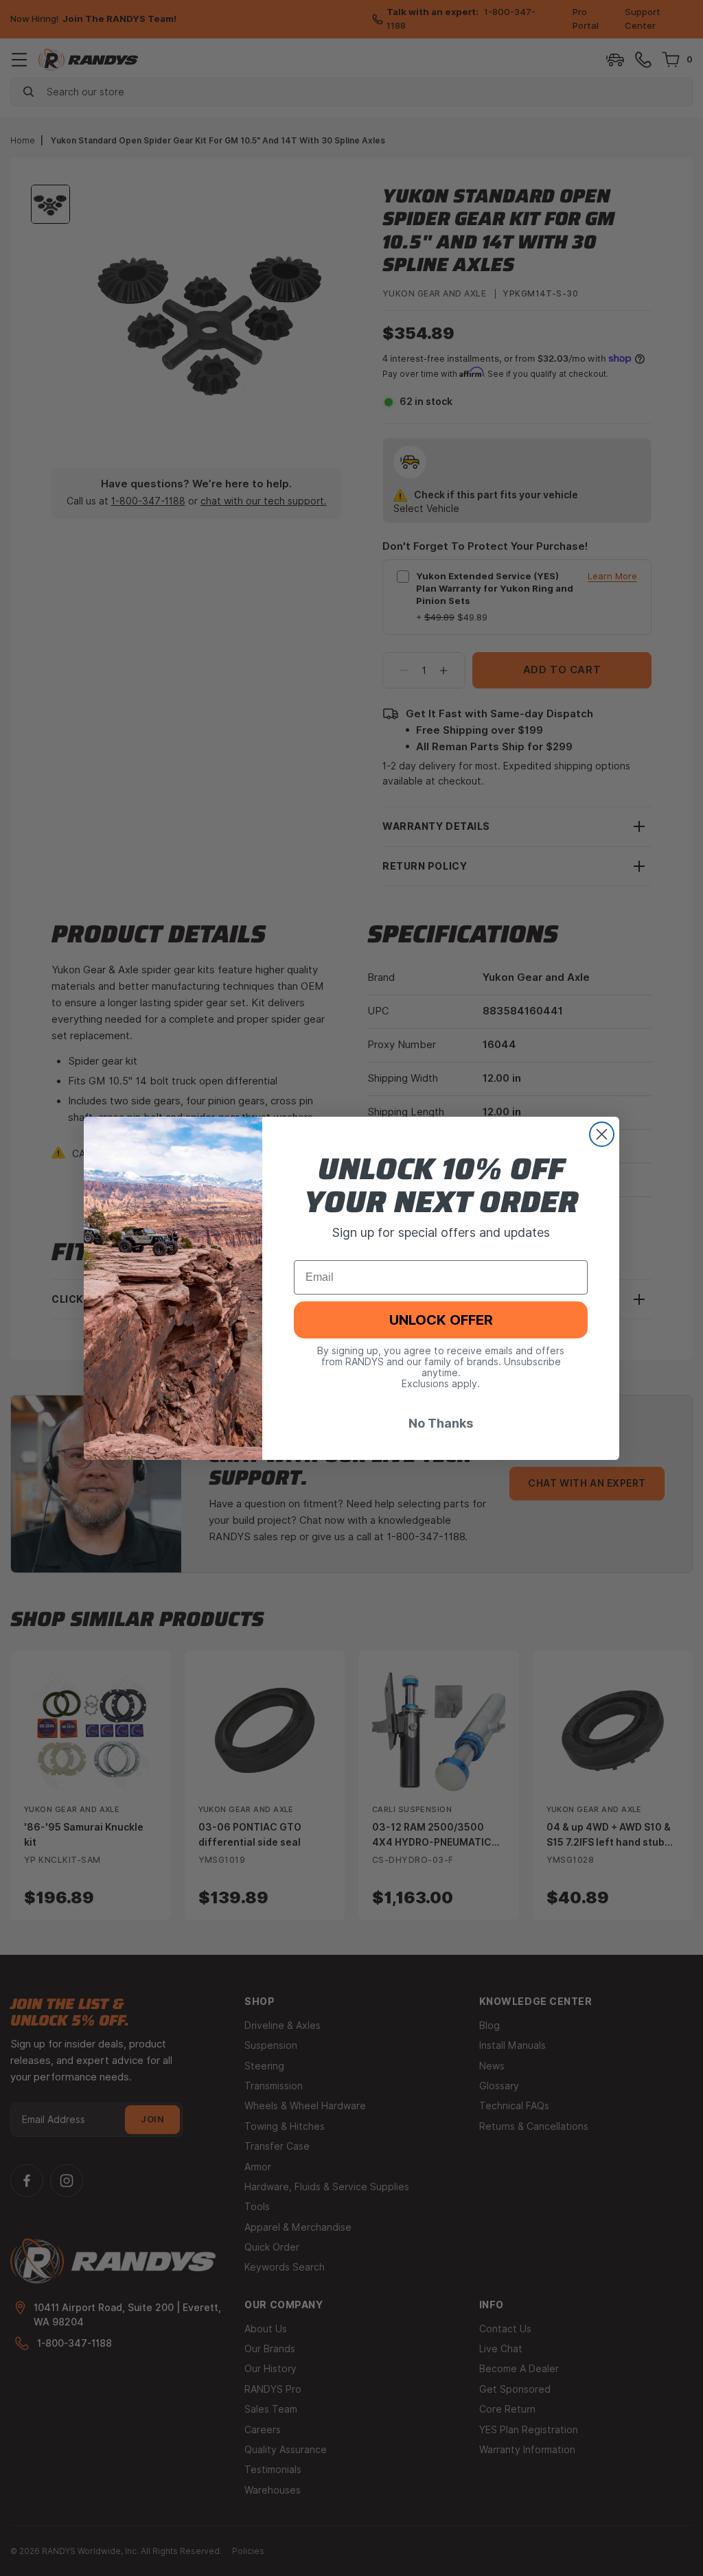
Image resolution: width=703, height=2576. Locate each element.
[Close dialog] (602, 1134)
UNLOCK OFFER (441, 1320)
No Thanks (441, 1423)
